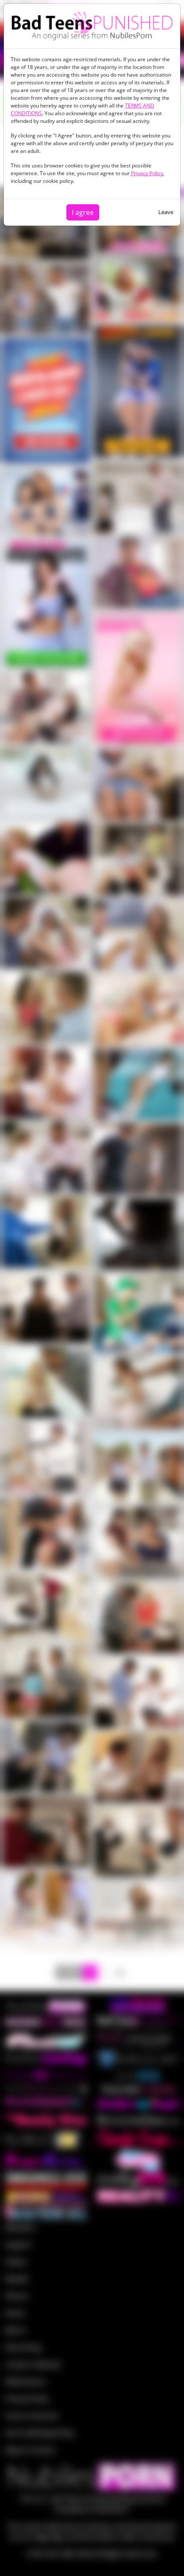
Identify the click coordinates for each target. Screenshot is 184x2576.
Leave (166, 212)
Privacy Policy (147, 173)
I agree (83, 212)
